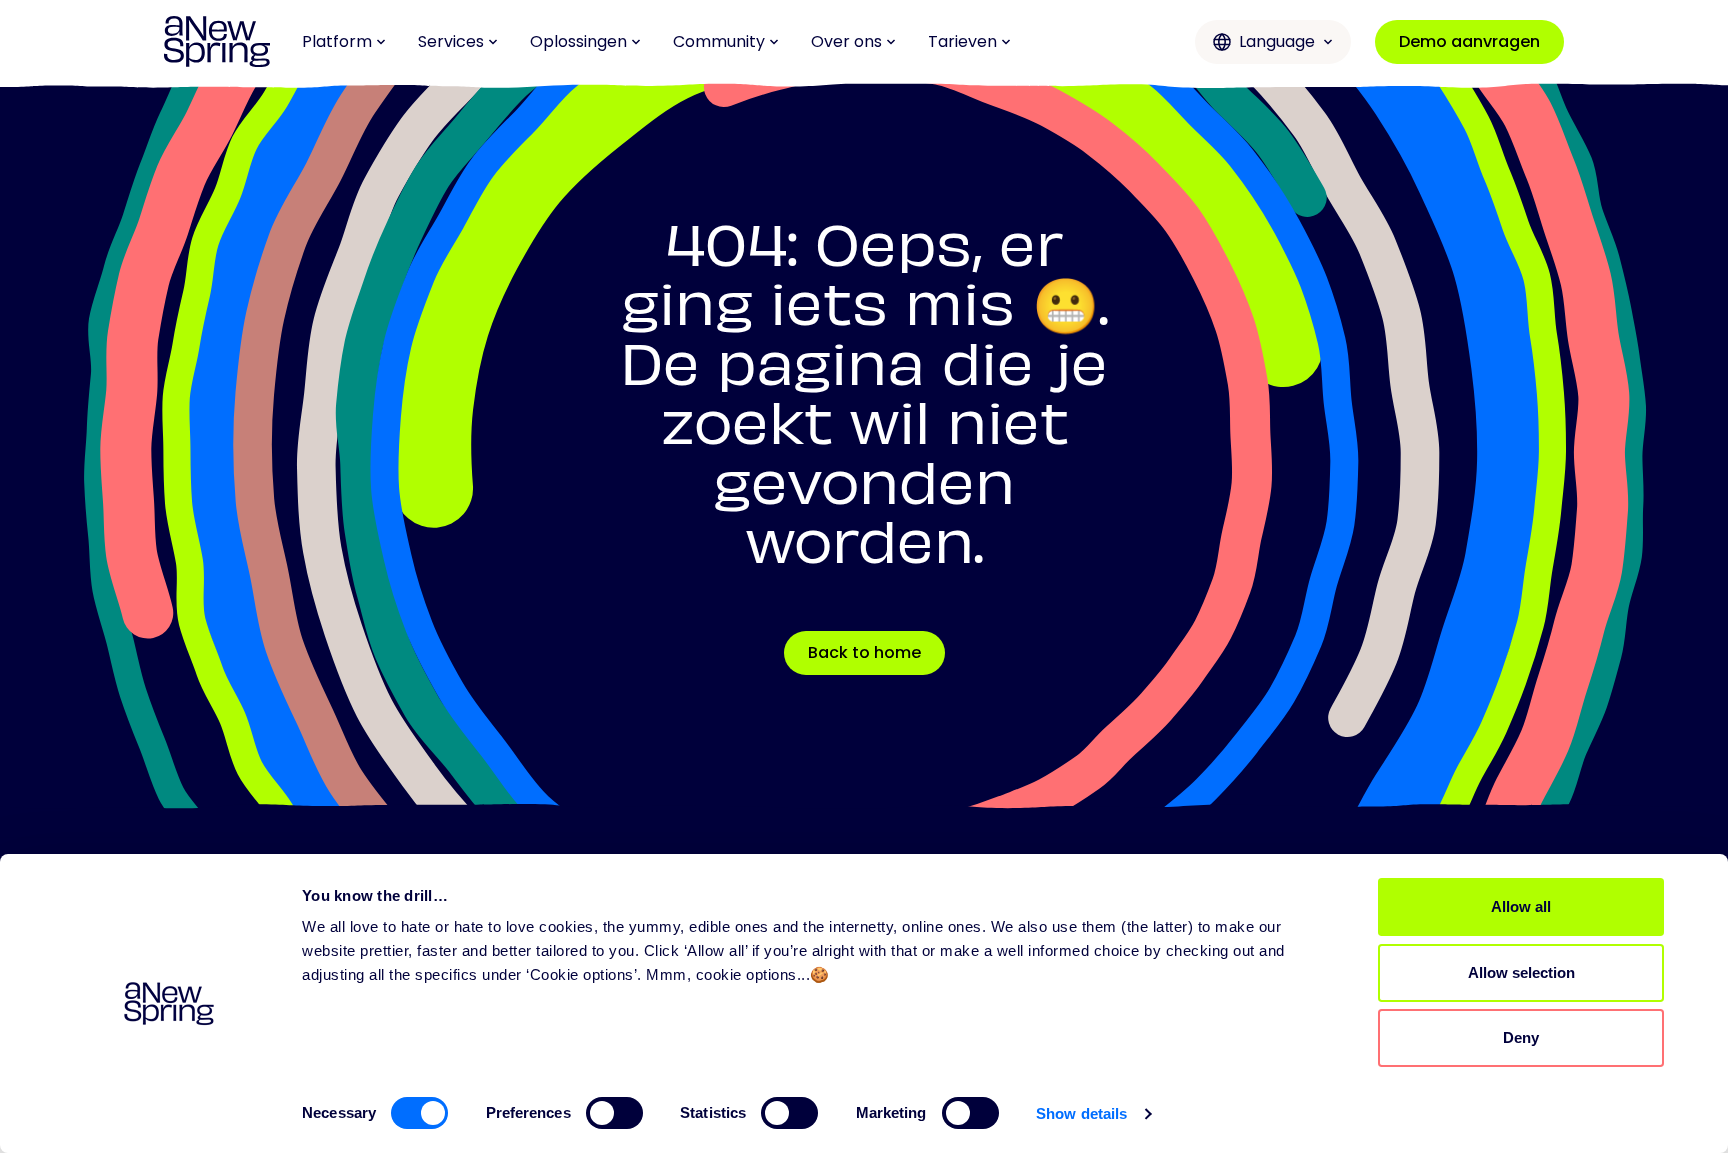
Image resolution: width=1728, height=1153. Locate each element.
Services (451, 41)
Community (719, 41)
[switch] (614, 1113)
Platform (337, 41)
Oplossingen (578, 41)
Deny (1521, 1037)
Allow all (1521, 906)
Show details (1081, 1113)
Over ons (846, 41)
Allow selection (1521, 972)
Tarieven (962, 41)
